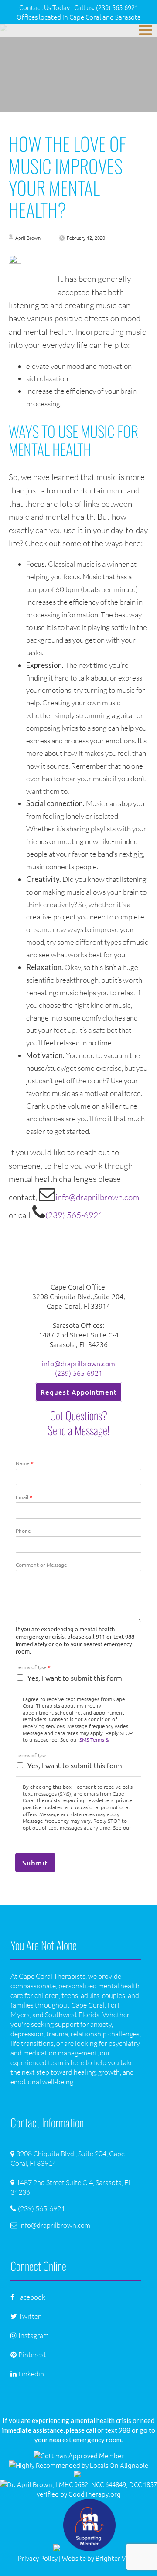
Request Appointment (79, 1392)
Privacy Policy (38, 2558)
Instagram (34, 2335)
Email (24, 1497)
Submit (35, 1862)
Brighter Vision (118, 2558)
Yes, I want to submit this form (75, 1678)
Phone (23, 1531)
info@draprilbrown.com (97, 1197)
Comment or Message (41, 1565)
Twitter (30, 2316)
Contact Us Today (44, 7)
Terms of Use (33, 1667)
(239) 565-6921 (74, 1215)
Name (25, 1463)
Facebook (31, 2297)
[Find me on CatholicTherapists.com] (77, 2475)
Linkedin (31, 2374)
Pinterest (32, 2355)
